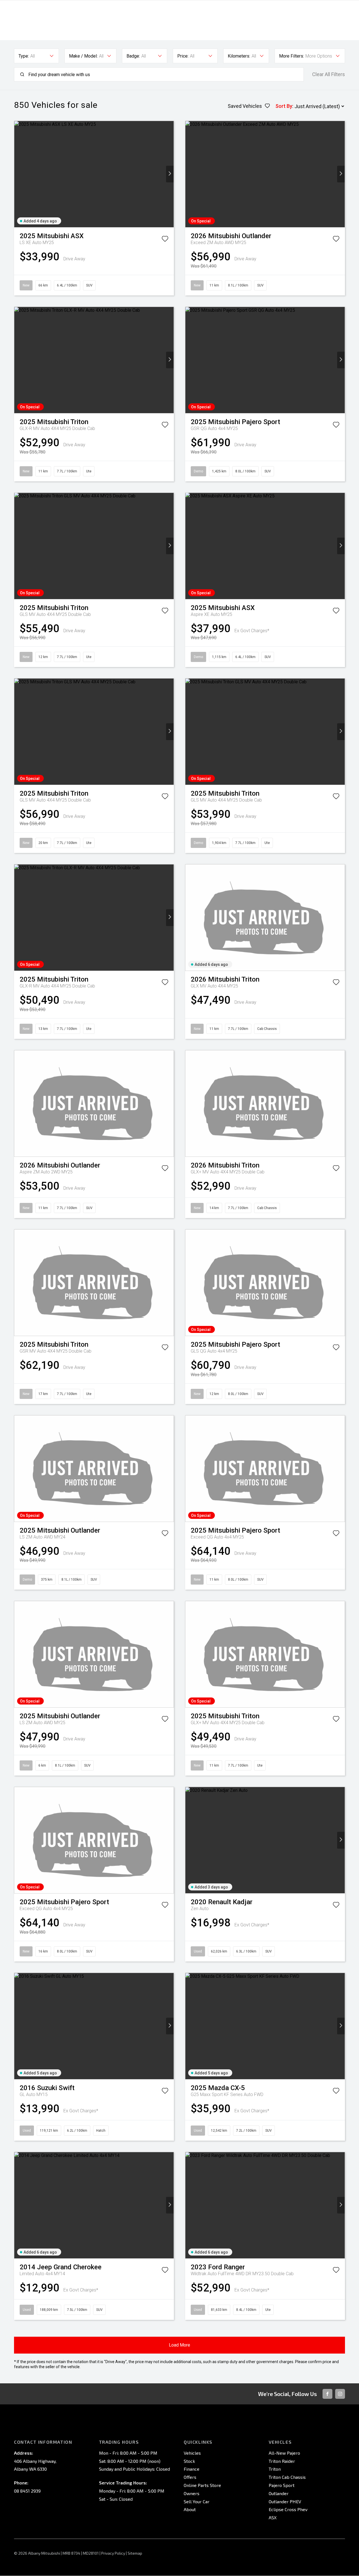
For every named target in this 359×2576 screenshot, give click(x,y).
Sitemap (135, 2553)
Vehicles (192, 2453)
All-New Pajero (284, 2453)
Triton (275, 2469)
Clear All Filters (329, 74)
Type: (24, 56)
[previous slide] (18, 174)
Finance (192, 2469)
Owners (192, 2493)
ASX (273, 2517)
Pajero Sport (282, 2485)
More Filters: (292, 56)
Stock (189, 2461)
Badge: (133, 56)
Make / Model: (83, 56)
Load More (179, 2345)
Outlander (279, 2493)
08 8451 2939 (27, 2491)
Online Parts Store (202, 2485)
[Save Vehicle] (165, 240)
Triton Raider (282, 2461)
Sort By (284, 106)
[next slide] (170, 174)
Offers (190, 2477)
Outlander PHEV (285, 2501)
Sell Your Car (197, 2501)
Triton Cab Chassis (287, 2477)
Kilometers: (239, 56)
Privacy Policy (113, 2553)
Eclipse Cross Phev (288, 2509)
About (190, 2509)
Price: (183, 56)
